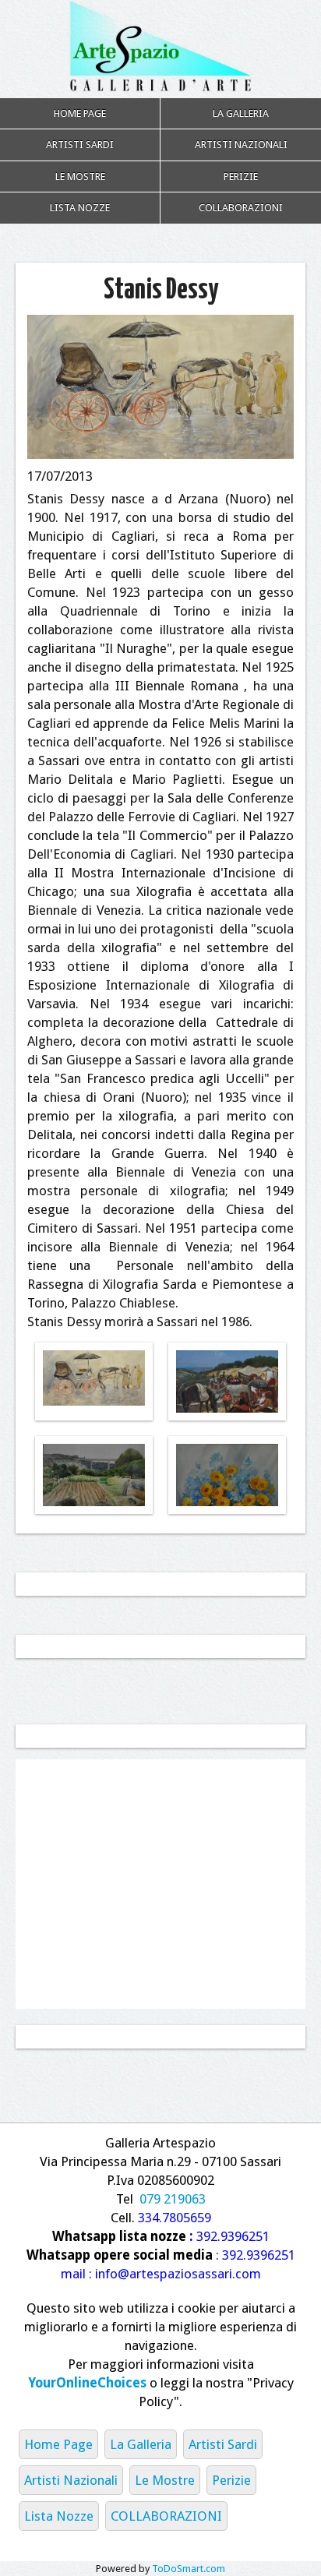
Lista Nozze (80, 208)
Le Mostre (80, 176)
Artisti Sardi (80, 145)
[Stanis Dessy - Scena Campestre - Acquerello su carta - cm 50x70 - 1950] (227, 1387)
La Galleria (241, 113)
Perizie (241, 176)
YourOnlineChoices (87, 2383)
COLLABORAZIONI (241, 208)
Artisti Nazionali (241, 145)
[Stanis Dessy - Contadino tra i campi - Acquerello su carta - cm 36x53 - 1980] (94, 1477)
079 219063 (173, 2199)
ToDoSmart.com (189, 2569)
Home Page (80, 113)
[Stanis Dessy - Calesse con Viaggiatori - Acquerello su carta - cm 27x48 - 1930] (94, 1378)
